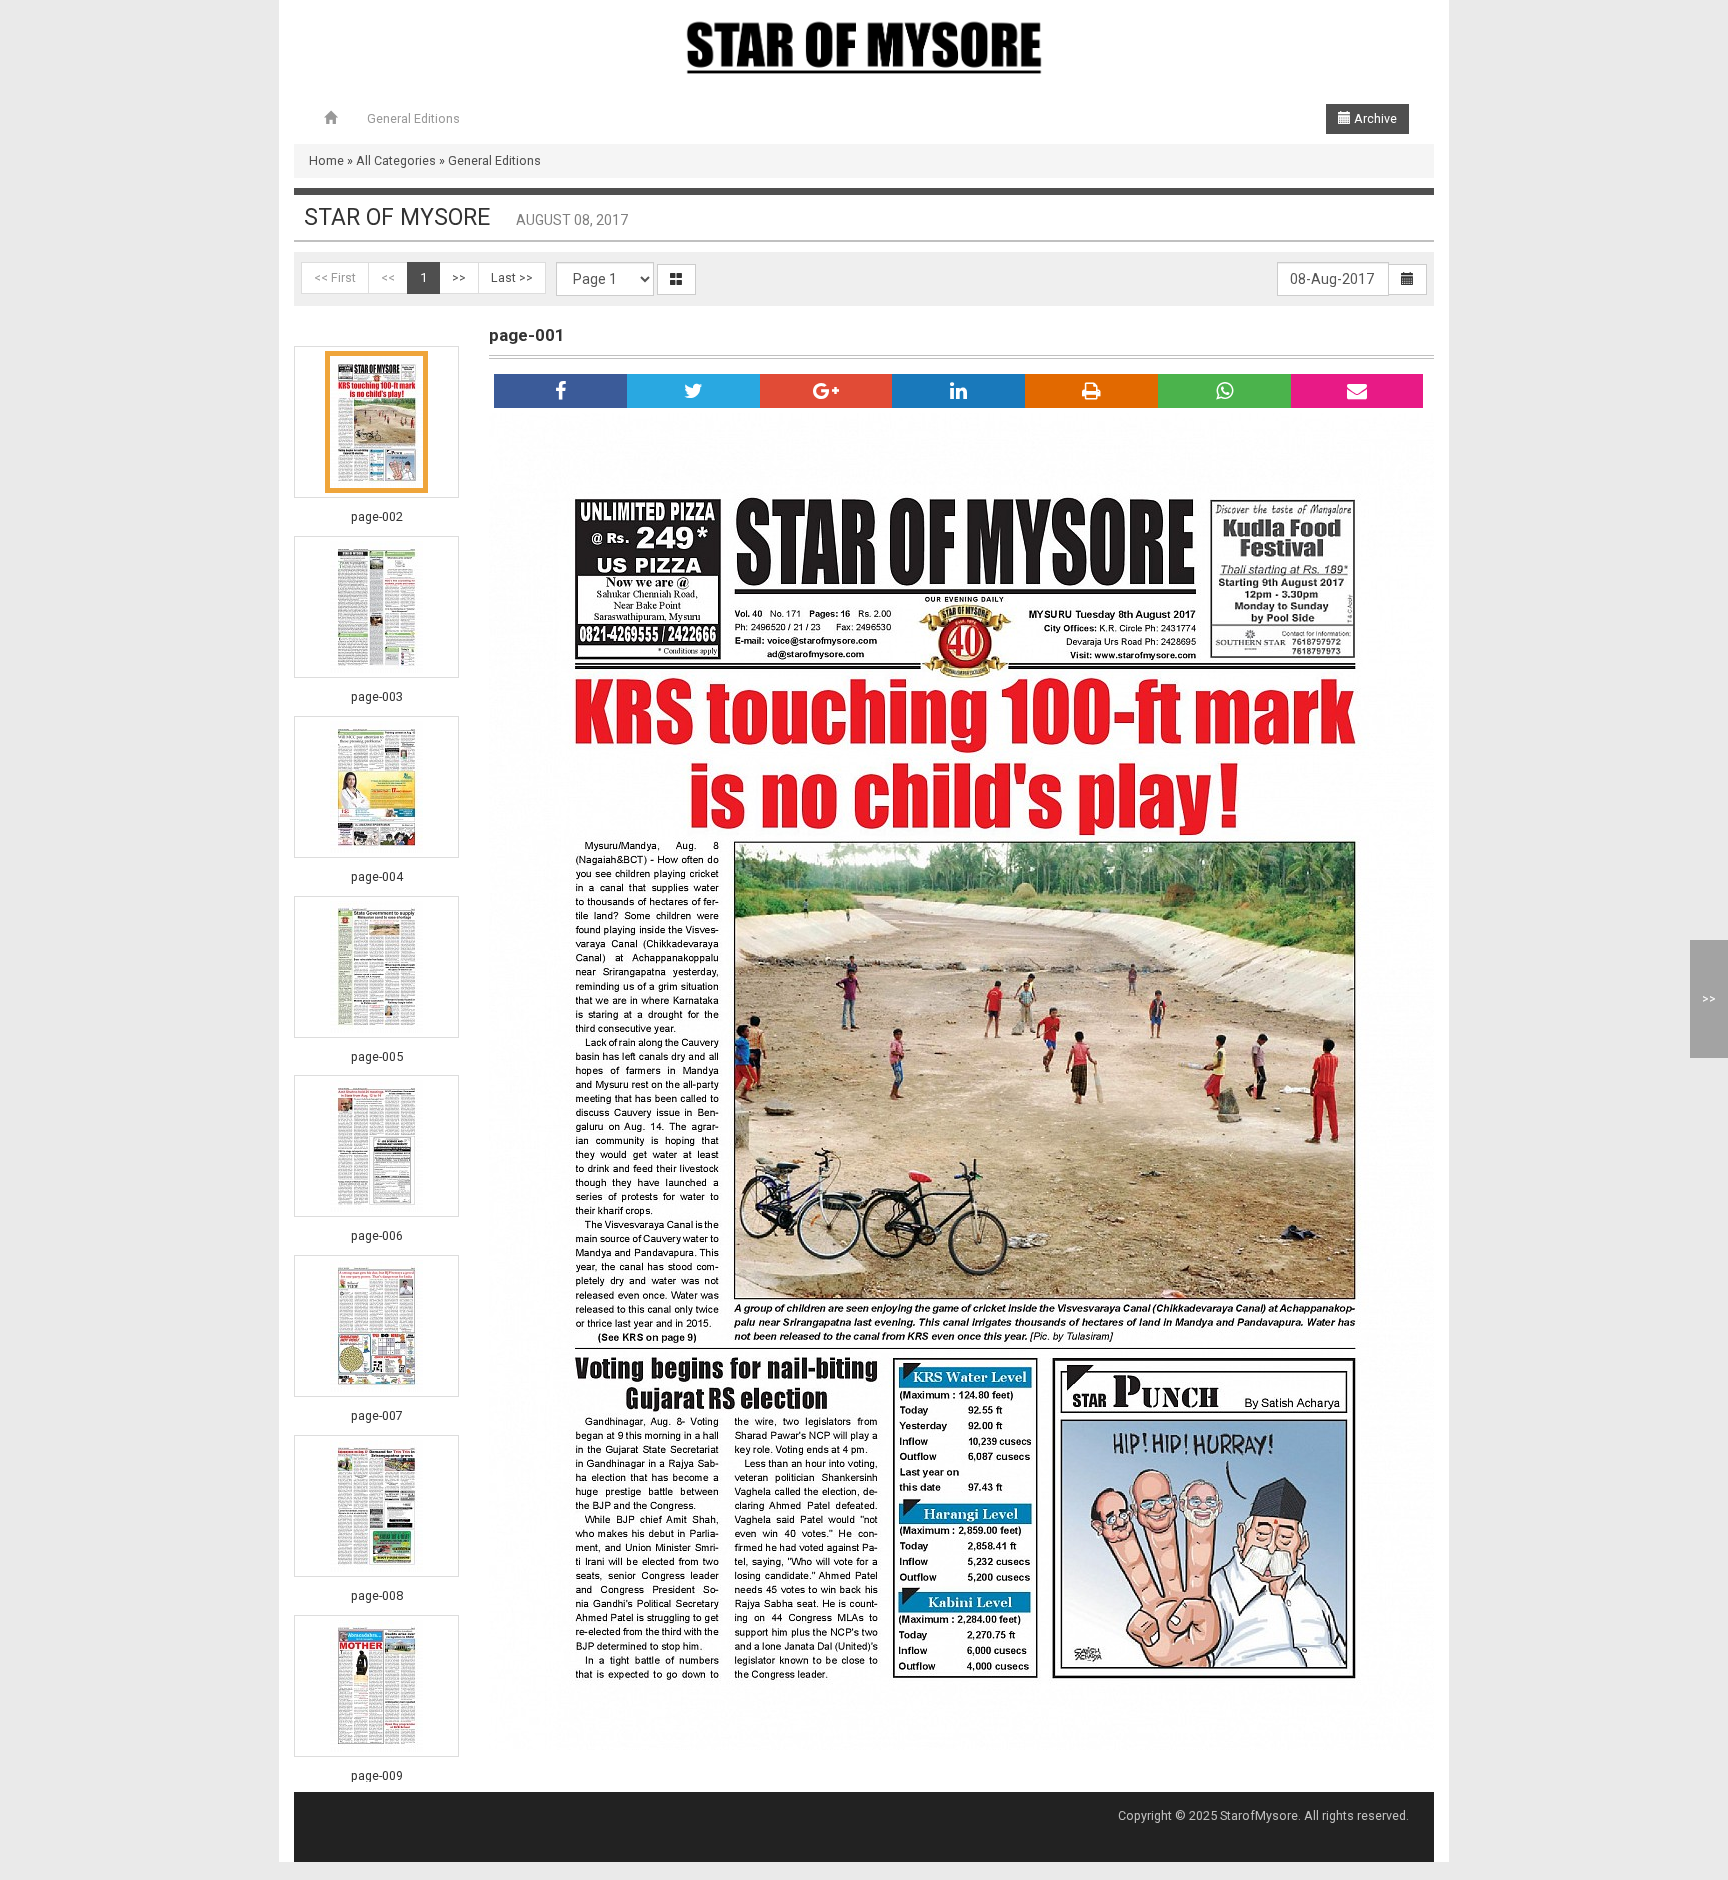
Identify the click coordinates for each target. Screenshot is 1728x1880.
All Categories (396, 160)
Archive (1374, 118)
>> (459, 277)
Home (326, 160)
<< (388, 277)
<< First (335, 277)
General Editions (413, 118)
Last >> (512, 277)
